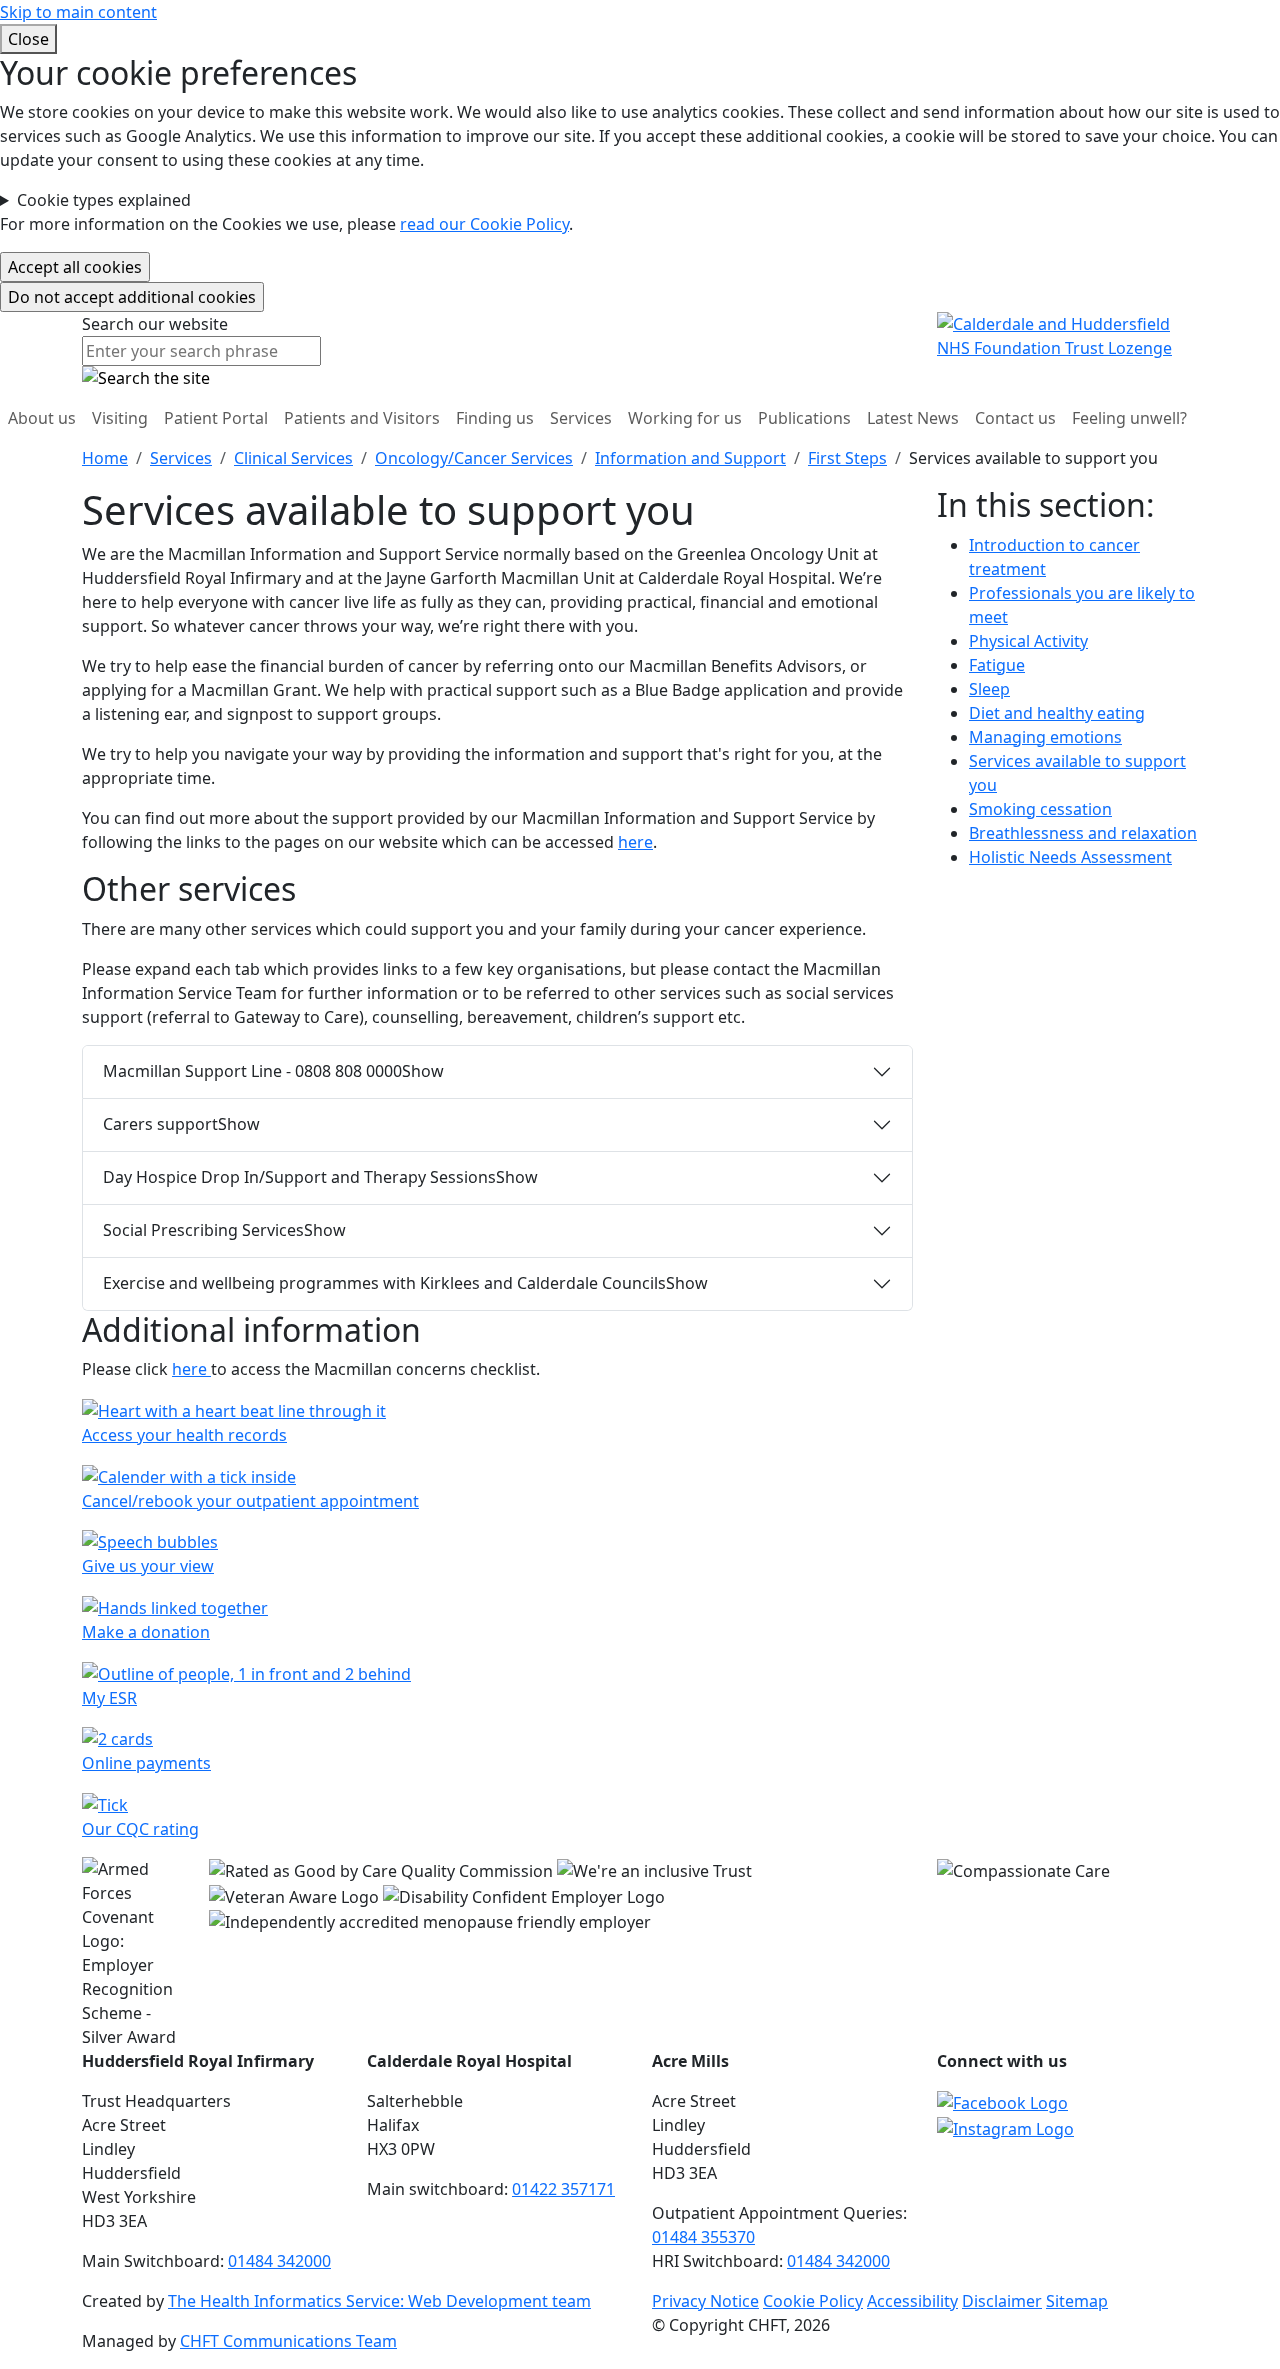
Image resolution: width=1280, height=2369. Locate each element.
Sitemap (1077, 2301)
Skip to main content (78, 12)
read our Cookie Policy (484, 224)
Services (581, 418)
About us (42, 418)
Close (28, 39)
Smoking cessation (1040, 809)
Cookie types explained (104, 200)
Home (105, 458)
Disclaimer (1002, 2301)
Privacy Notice (705, 2301)
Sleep (989, 689)
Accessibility (912, 2301)
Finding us (495, 418)
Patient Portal (216, 418)
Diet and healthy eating (1057, 713)
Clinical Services (293, 458)
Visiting (120, 418)
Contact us (1015, 418)
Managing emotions (1045, 737)
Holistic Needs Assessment (1070, 857)
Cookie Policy (813, 2301)
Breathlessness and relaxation (1083, 833)
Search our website (155, 324)
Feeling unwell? (1129, 418)
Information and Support (690, 458)
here (635, 842)
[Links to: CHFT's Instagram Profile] (1005, 2127)
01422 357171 (563, 2189)
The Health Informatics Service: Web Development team (379, 2301)
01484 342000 (279, 2261)
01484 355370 (703, 2237)
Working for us (685, 418)
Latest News (913, 418)
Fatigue (997, 665)
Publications (804, 418)
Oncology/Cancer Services (474, 458)
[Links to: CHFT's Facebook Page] (1002, 2101)
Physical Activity (1028, 641)
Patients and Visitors (362, 418)
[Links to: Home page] (1067, 335)
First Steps (847, 458)
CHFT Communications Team (288, 2341)
